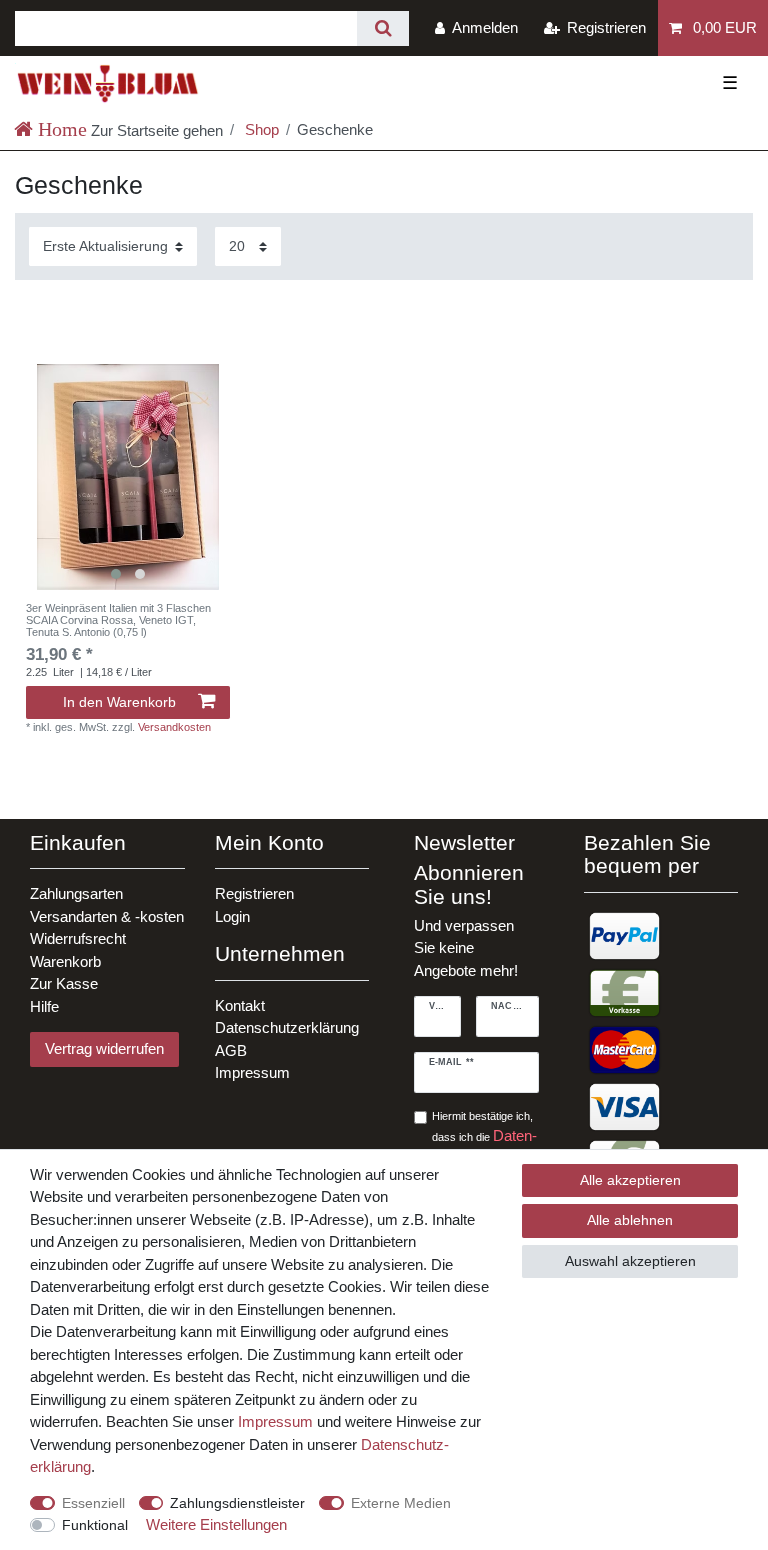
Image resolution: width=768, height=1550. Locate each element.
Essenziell (93, 1503)
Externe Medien (401, 1503)
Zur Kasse (64, 983)
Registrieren (254, 893)
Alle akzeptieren (630, 1180)
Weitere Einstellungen (216, 1524)
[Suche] (382, 28)
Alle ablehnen (630, 1220)
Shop (260, 129)
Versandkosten (174, 727)
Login (232, 916)
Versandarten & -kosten (107, 916)
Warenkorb (65, 961)
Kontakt (240, 1005)
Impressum (252, 1072)
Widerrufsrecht (78, 938)
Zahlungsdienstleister (237, 1503)
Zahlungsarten (76, 893)
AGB (231, 1050)
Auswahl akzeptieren (630, 1261)
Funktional (95, 1525)
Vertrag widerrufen (104, 1048)
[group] (128, 477)
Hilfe (44, 1006)
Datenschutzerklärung (287, 1027)
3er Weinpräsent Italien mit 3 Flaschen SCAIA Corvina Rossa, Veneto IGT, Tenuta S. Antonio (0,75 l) (118, 620)
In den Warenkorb (119, 702)
